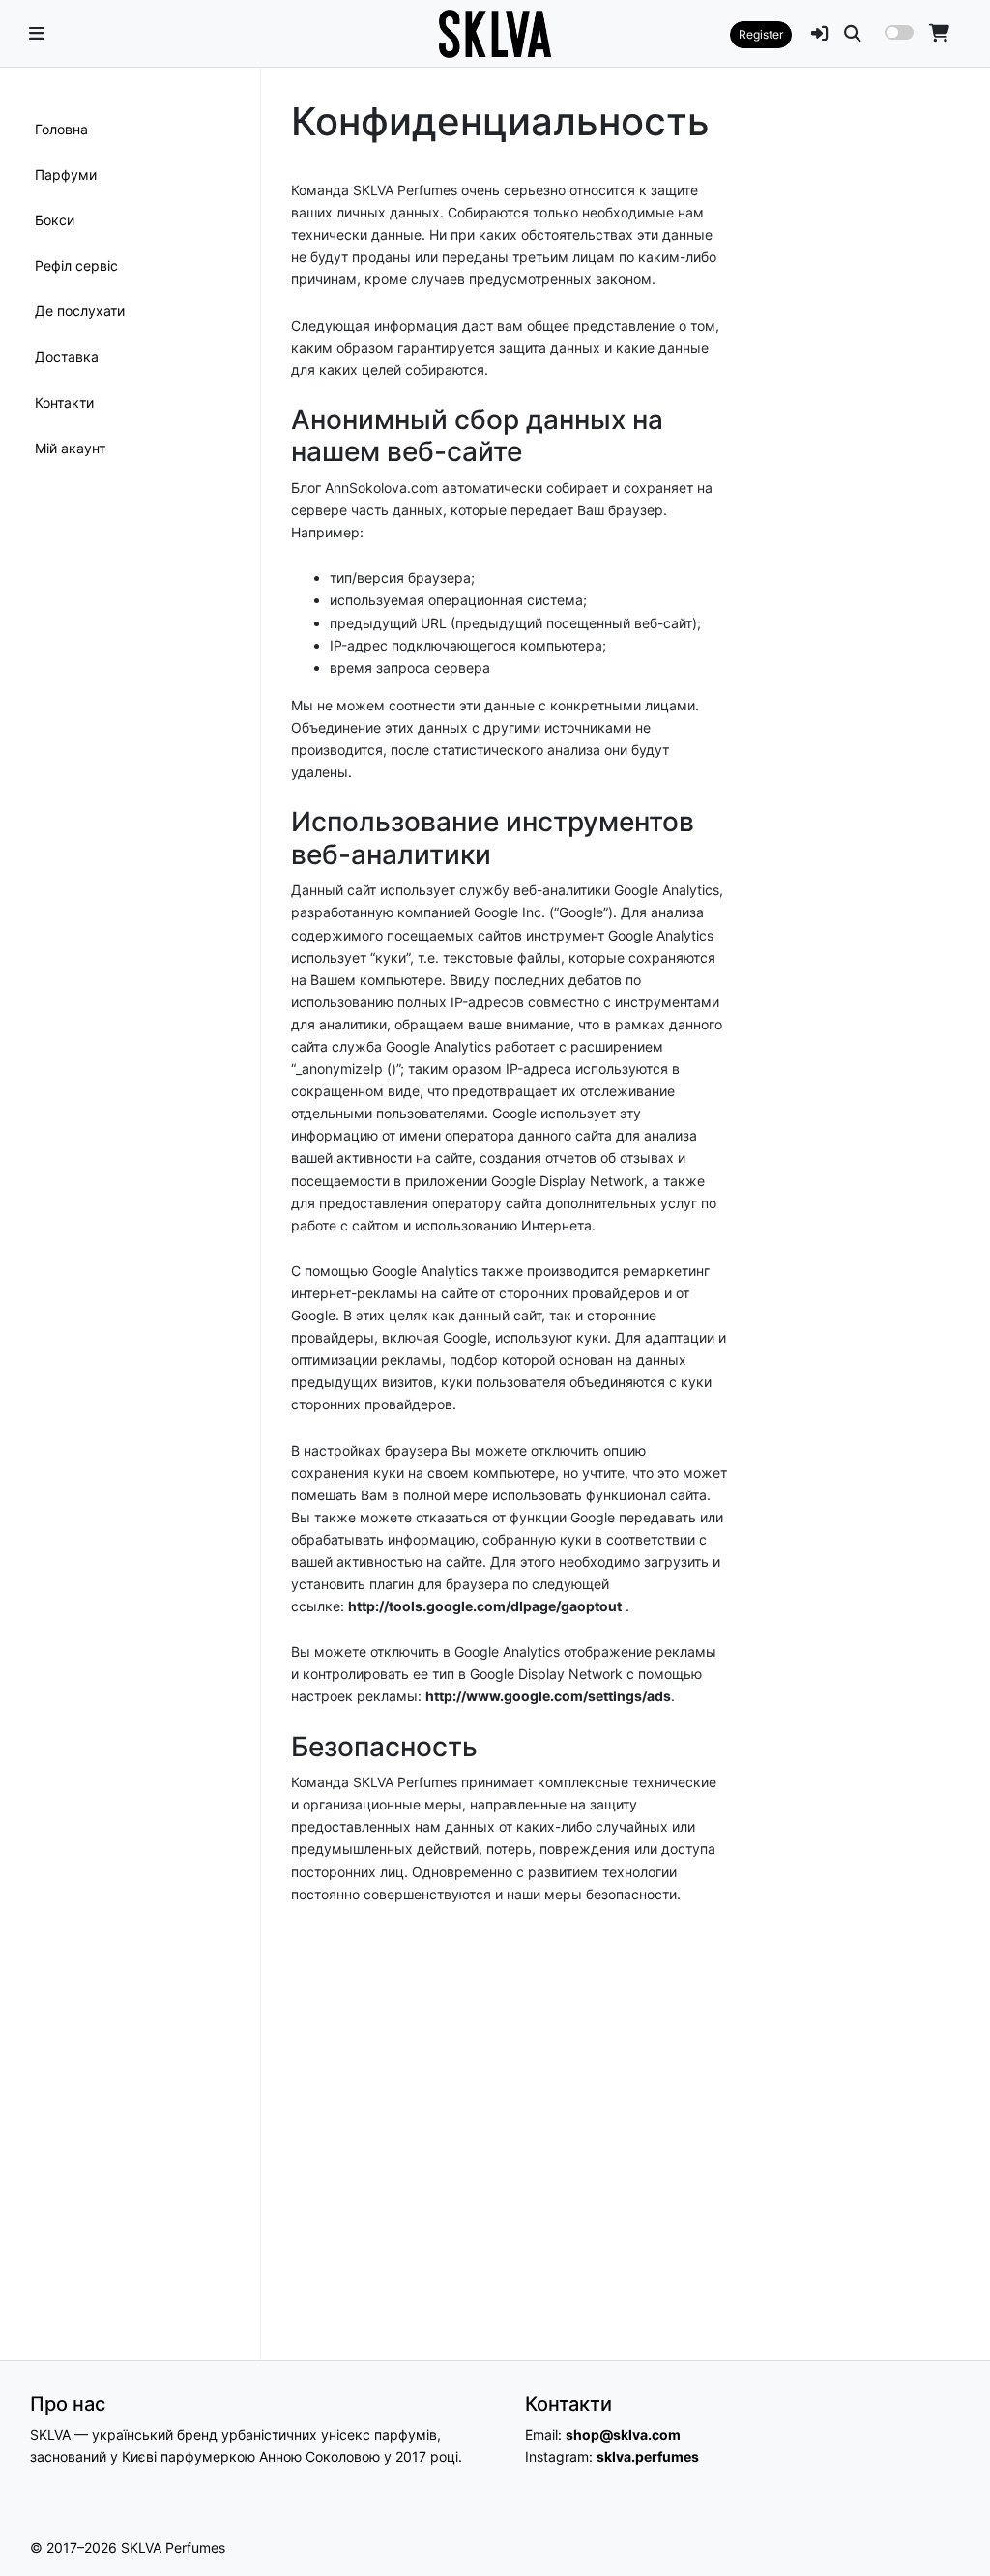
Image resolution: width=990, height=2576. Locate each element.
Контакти (64, 403)
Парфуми (66, 174)
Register (761, 34)
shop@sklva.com (623, 2434)
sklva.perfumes (648, 2457)
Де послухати (80, 311)
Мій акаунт (70, 448)
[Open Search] (853, 33)
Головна (61, 129)
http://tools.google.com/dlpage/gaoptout (485, 1606)
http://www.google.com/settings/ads (548, 1696)
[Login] (820, 33)
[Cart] (939, 33)
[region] (130, 1214)
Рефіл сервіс (76, 265)
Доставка (67, 356)
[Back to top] (954, 2527)
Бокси (55, 220)
